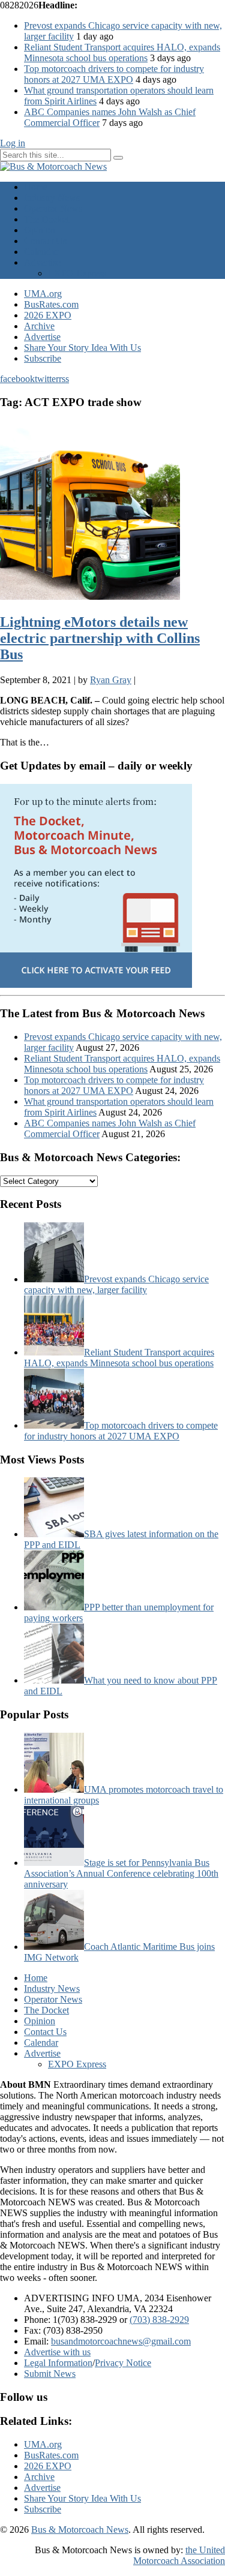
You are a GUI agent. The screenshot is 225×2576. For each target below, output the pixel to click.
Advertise (42, 262)
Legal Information (58, 2363)
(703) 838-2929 (159, 2320)
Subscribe (43, 358)
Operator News (53, 208)
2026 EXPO (48, 315)
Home (36, 187)
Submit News (50, 2374)
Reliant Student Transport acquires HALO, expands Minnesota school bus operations (122, 52)
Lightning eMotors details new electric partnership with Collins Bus (100, 638)
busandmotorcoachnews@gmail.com (121, 2341)
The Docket (46, 219)
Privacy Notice (123, 2363)
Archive (39, 326)
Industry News (52, 198)
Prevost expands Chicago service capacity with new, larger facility (116, 1284)
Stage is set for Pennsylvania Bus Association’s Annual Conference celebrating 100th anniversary (121, 1873)
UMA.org (43, 294)
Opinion (40, 230)
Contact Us (45, 241)
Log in (13, 143)
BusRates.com (51, 304)
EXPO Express (77, 273)
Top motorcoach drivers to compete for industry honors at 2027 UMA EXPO (114, 74)
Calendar (41, 252)
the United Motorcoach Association (179, 2555)
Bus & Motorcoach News (80, 2530)
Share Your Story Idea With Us (82, 348)
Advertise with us (57, 2352)
